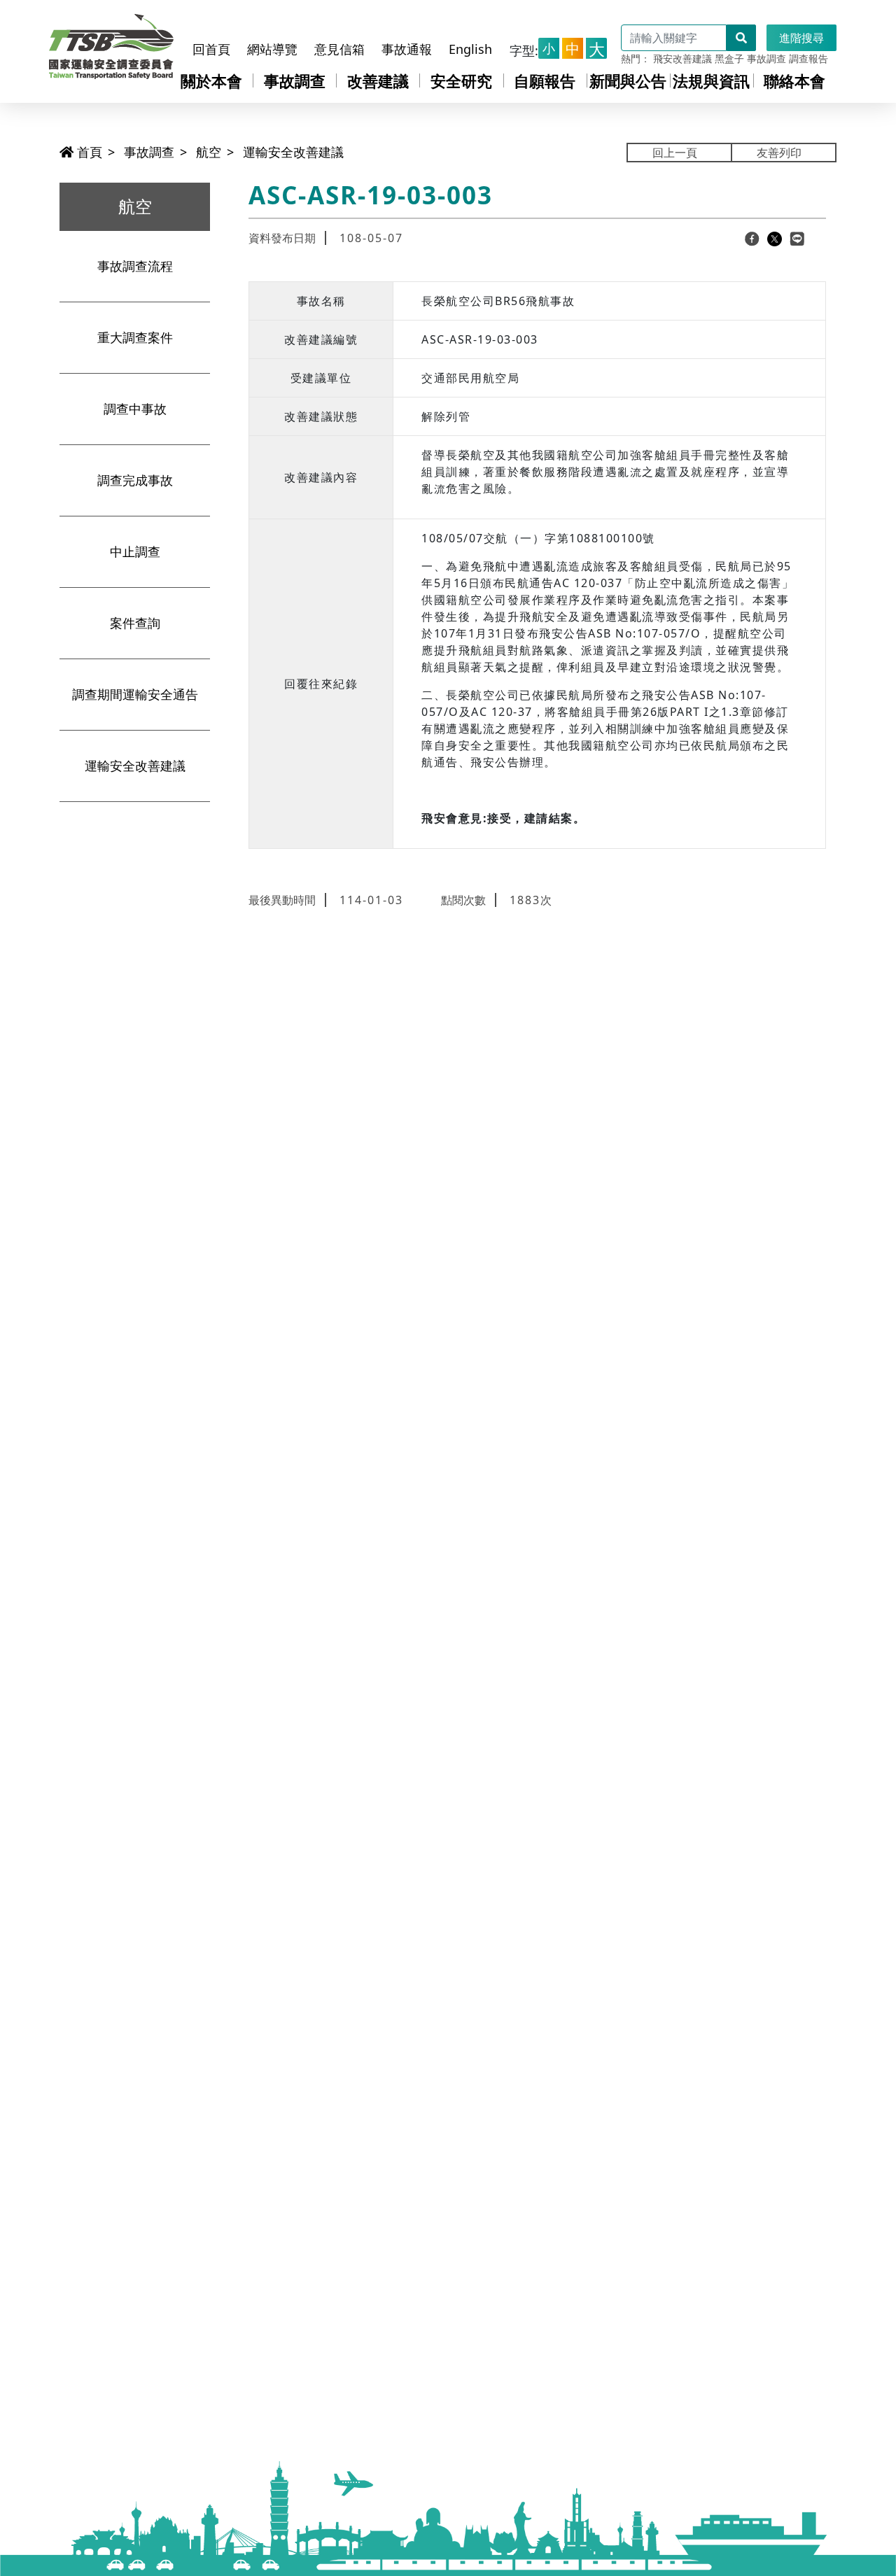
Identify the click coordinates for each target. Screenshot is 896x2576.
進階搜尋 (801, 38)
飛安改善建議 (682, 58)
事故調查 (766, 58)
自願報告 (545, 80)
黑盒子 (729, 58)
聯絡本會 (794, 80)
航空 (209, 152)
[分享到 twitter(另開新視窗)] (775, 238)
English (470, 49)
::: (200, 23)
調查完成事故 (135, 480)
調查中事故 (135, 409)
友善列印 (779, 153)
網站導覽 (272, 49)
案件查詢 (135, 623)
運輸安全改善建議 (293, 152)
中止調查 (135, 551)
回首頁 (211, 49)
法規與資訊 (711, 80)
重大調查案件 (135, 337)
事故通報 (407, 49)
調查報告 (808, 58)
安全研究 (461, 80)
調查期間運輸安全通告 (135, 694)
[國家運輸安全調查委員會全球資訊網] (111, 43)
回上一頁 (675, 153)
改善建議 (378, 80)
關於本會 (211, 80)
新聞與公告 (628, 80)
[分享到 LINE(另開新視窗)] (797, 238)
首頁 (88, 152)
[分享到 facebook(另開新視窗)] (752, 238)
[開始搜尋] (741, 38)
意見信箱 (339, 49)
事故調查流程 (135, 266)
